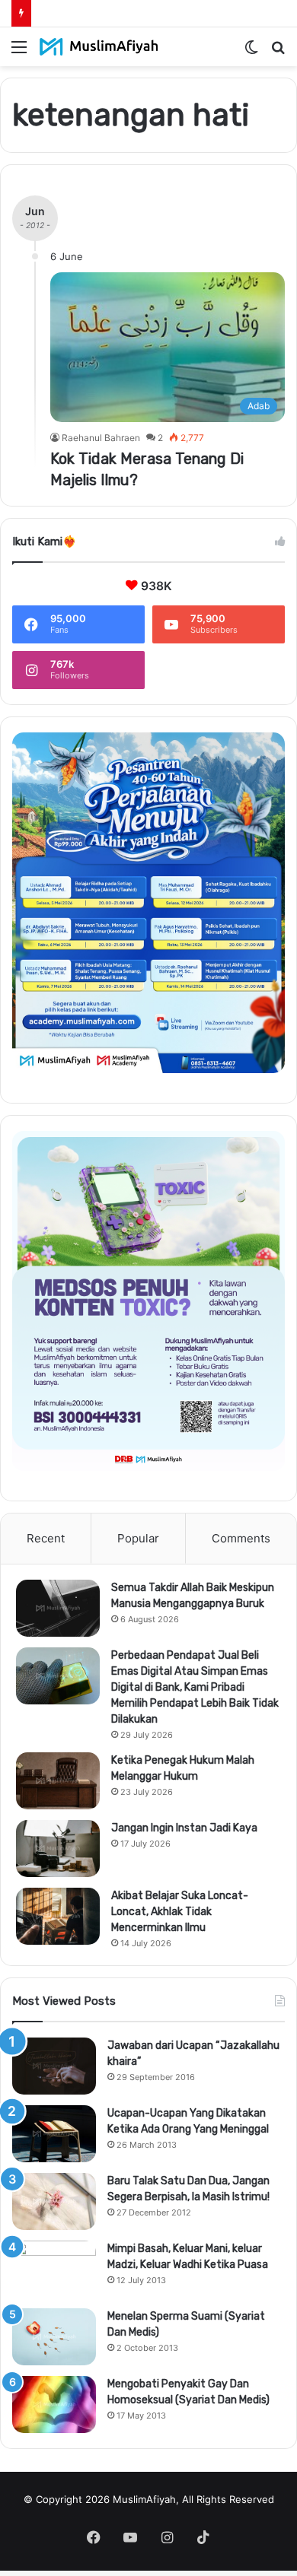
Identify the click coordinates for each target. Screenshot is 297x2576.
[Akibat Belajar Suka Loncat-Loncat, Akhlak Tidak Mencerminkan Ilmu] (58, 1916)
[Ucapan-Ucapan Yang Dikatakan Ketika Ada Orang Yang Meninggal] (54, 2134)
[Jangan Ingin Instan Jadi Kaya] (58, 1849)
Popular (138, 1538)
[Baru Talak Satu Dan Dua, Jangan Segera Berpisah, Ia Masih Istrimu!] (54, 2201)
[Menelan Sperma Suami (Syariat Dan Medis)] (54, 2337)
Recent (46, 1538)
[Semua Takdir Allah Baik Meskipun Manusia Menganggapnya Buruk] (58, 1608)
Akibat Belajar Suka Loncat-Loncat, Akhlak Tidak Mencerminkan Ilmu (180, 1912)
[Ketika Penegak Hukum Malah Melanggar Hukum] (58, 1781)
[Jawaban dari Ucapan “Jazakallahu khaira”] (54, 2066)
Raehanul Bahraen (101, 438)
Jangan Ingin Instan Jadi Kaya (184, 1828)
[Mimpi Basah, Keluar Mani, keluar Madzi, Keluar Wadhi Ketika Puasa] (54, 2269)
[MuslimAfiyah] (99, 47)
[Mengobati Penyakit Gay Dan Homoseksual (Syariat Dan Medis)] (54, 2404)
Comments (241, 1538)
